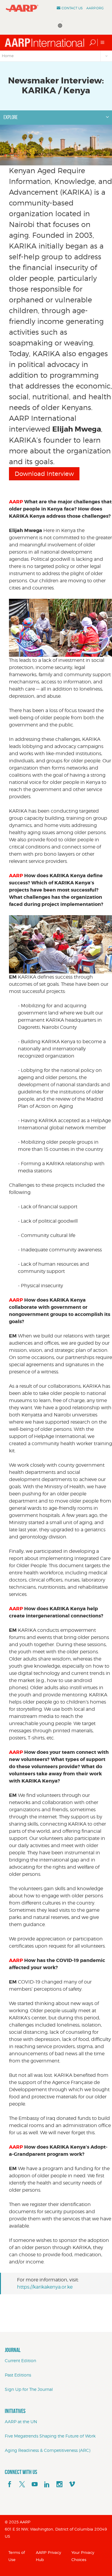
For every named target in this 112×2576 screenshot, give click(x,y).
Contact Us (72, 8)
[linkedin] (47, 2484)
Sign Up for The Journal (29, 2389)
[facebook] (10, 2484)
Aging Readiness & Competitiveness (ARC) (47, 2450)
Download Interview (44, 474)
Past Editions (18, 2375)
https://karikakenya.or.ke (45, 2287)
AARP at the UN (21, 2422)
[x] (22, 2484)
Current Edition (20, 2361)
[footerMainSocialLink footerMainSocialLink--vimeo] (72, 2484)
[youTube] (35, 2484)
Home (8, 56)
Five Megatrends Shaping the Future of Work (50, 2436)
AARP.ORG (95, 8)
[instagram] (59, 2484)
